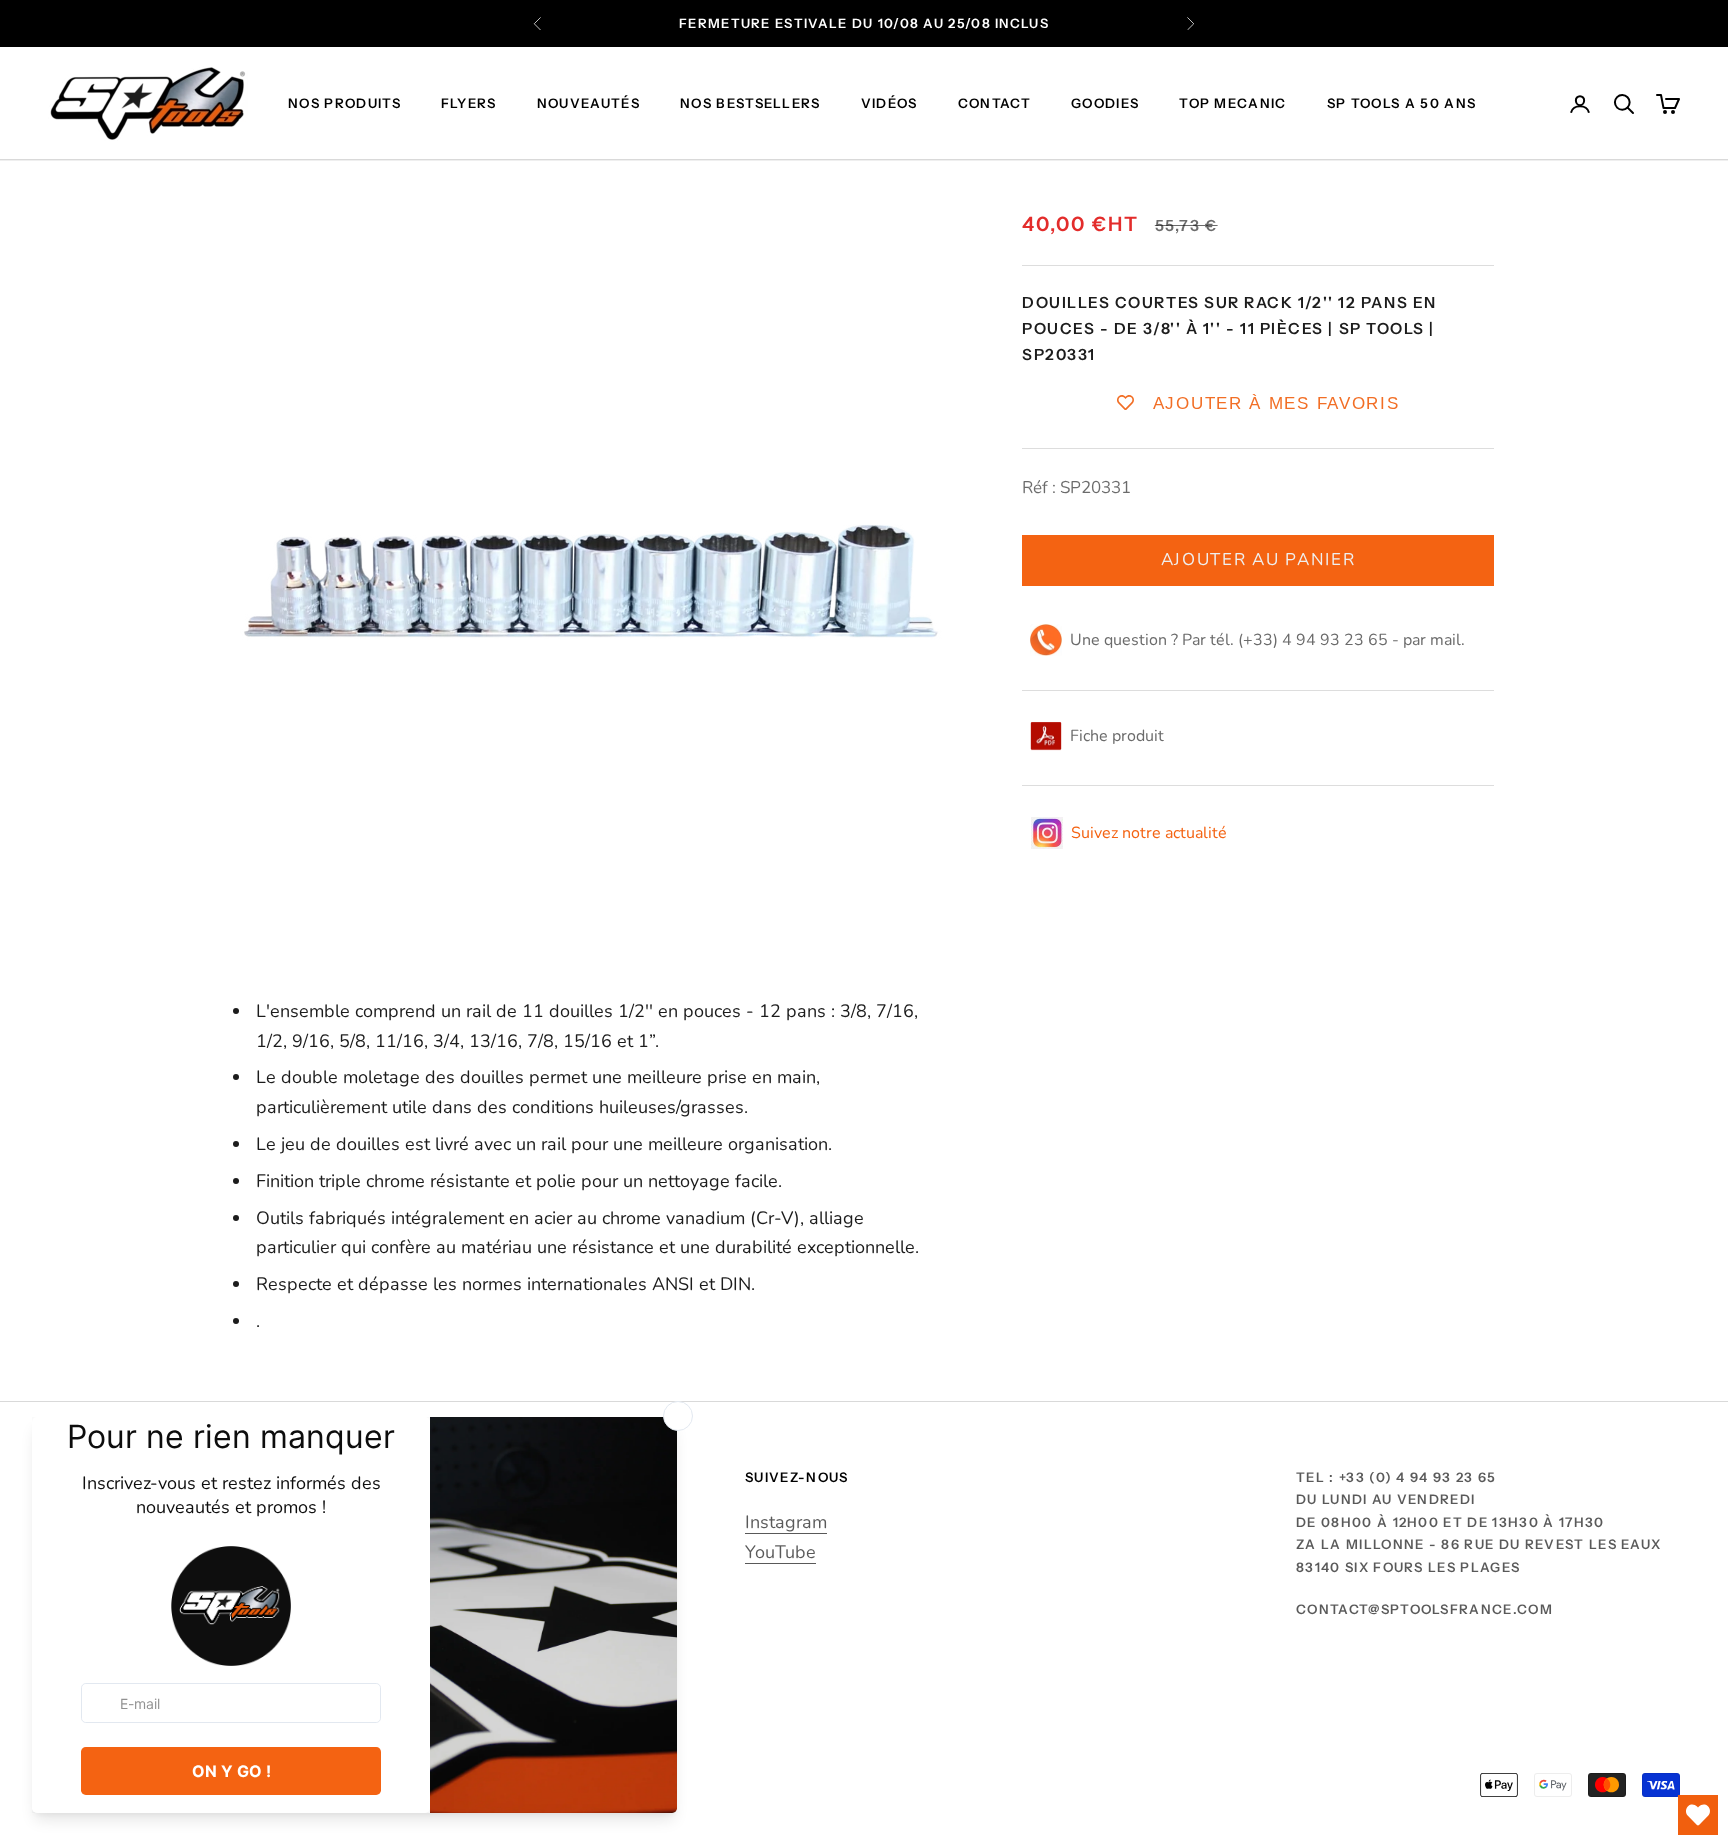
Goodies (1105, 104)
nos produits (344, 104)
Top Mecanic (1233, 104)
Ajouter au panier (1258, 559)
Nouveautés (588, 104)
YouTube (780, 1552)
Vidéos (889, 104)
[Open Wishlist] (1698, 1815)
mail (1445, 640)
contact (994, 104)
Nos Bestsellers (750, 104)
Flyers (469, 104)
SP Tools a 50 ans (1401, 104)
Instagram (786, 1522)
